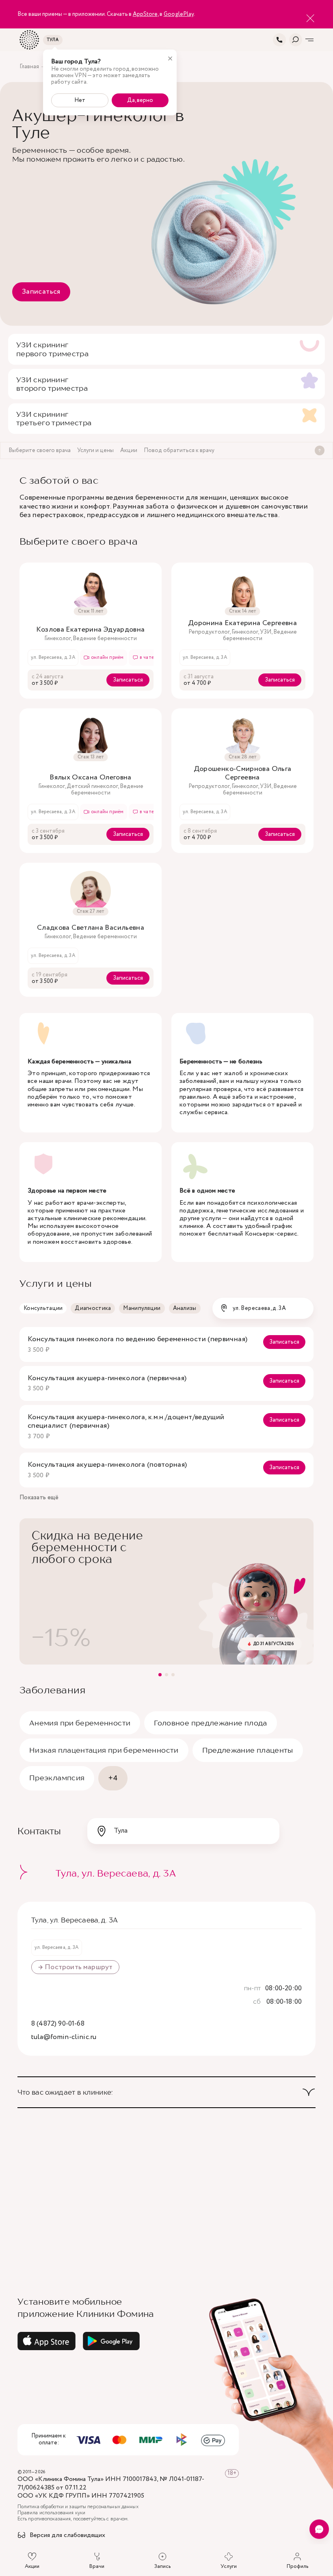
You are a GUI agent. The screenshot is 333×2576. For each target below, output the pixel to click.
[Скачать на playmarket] (111, 2341)
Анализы (185, 1308)
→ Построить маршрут (75, 1967)
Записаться (41, 292)
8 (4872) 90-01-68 (58, 2024)
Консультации (43, 1308)
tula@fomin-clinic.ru (64, 2037)
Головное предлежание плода (210, 1723)
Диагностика (93, 1308)
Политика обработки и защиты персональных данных (78, 2507)
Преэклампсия (57, 1778)
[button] (160, 1675)
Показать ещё (39, 1498)
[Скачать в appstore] (47, 2341)
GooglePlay (179, 14)
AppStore (145, 14)
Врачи (97, 2566)
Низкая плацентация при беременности (104, 1750)
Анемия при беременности (80, 1723)
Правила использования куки (51, 2513)
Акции (32, 2566)
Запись (162, 2566)
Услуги (229, 2566)
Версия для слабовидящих (67, 2536)
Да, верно (140, 100)
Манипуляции (142, 1308)
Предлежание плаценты (248, 1750)
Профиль (297, 2566)
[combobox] (263, 1308)
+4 (113, 1778)
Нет (80, 100)
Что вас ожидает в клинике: (65, 2092)
